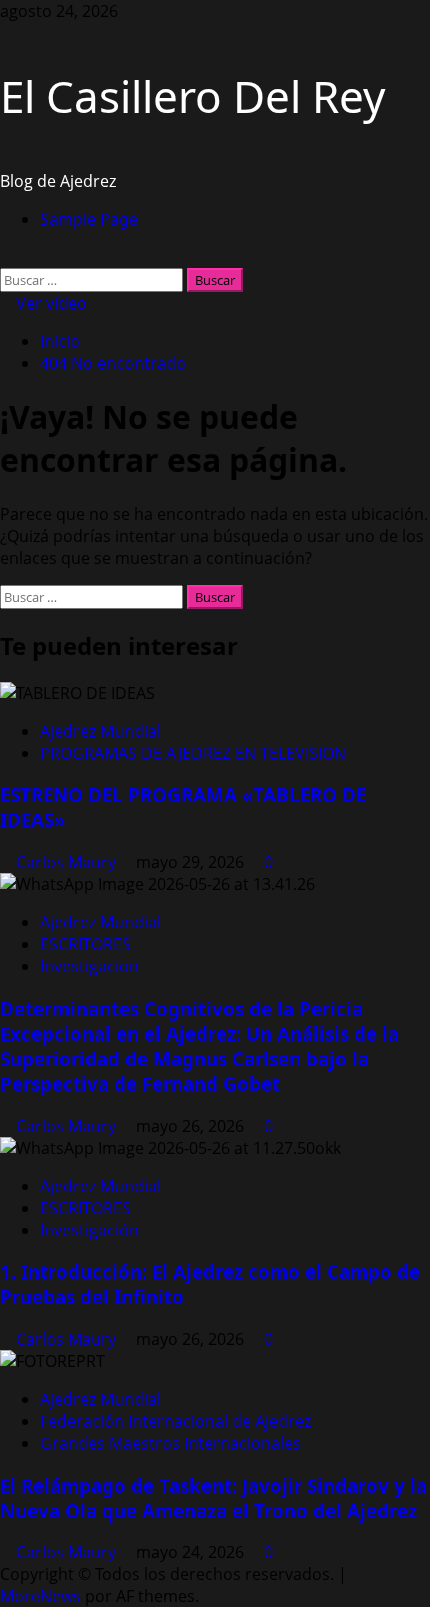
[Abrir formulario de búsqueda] (6, 257)
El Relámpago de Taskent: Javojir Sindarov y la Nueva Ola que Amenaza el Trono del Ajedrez (213, 1498)
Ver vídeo (49, 303)
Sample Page (89, 219)
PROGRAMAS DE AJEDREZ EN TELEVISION (193, 753)
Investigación (89, 1230)
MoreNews (40, 1596)
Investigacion (89, 966)
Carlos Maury (68, 862)
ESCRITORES (85, 944)
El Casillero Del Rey (192, 96)
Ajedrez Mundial (100, 731)
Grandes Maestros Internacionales (170, 1443)
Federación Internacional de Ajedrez (175, 1421)
